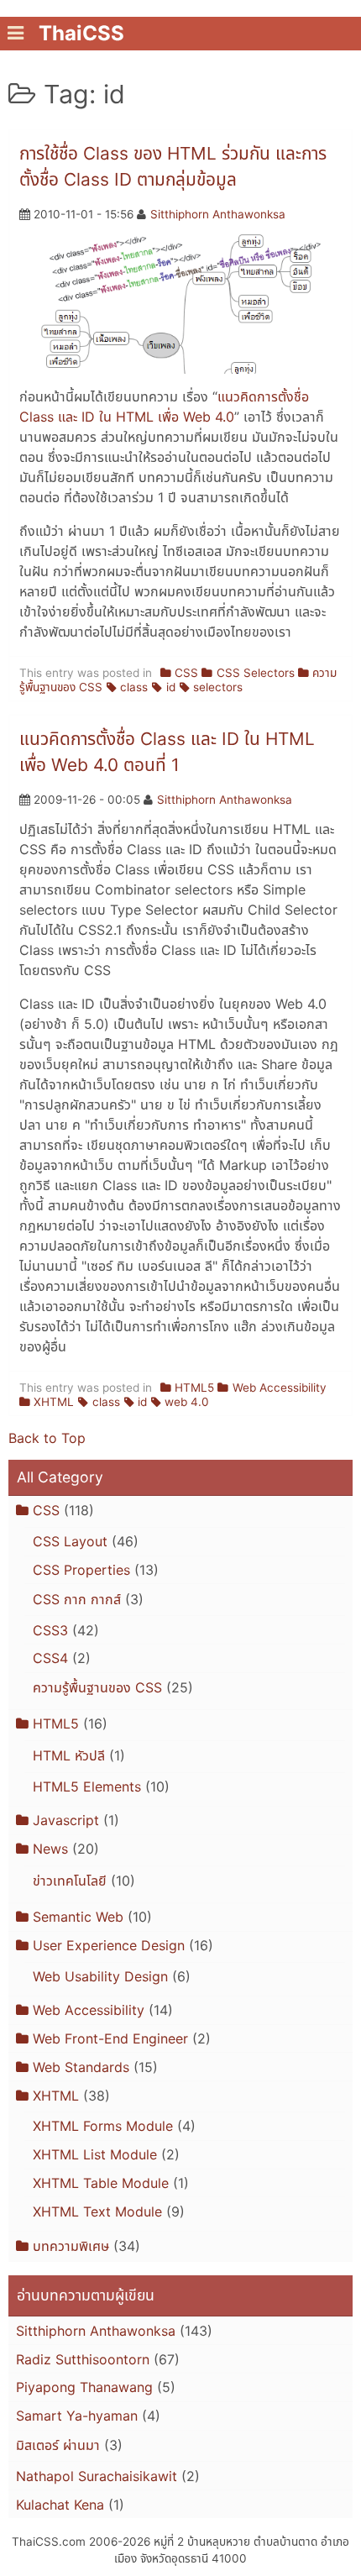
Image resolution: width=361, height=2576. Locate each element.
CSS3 (50, 1630)
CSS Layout (70, 1541)
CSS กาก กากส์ (77, 1599)
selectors (218, 687)
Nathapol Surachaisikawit (97, 2476)
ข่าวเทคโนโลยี (70, 1881)
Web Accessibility (279, 1388)
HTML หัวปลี (69, 1755)
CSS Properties (81, 1570)
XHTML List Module (95, 2154)
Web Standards (81, 2067)
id (170, 687)
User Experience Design (109, 1945)
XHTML (54, 1402)
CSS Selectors (255, 673)
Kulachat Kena (60, 2505)
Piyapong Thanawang (84, 2387)
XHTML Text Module (97, 2211)
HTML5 (194, 1388)
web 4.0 (187, 1402)
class (134, 687)
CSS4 (50, 1658)
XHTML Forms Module (103, 2126)
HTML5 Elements (87, 1786)
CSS (186, 673)
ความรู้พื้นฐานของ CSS (97, 1687)
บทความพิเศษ (71, 2246)
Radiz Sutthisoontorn (83, 2359)
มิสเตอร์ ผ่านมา (58, 2445)
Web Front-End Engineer (110, 2038)
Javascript (66, 1820)
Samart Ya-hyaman (77, 2416)
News (50, 1849)
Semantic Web (78, 1917)
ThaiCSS (81, 33)
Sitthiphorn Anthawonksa (218, 214)
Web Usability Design (100, 1976)
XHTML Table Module (101, 2183)
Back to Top (47, 1438)
